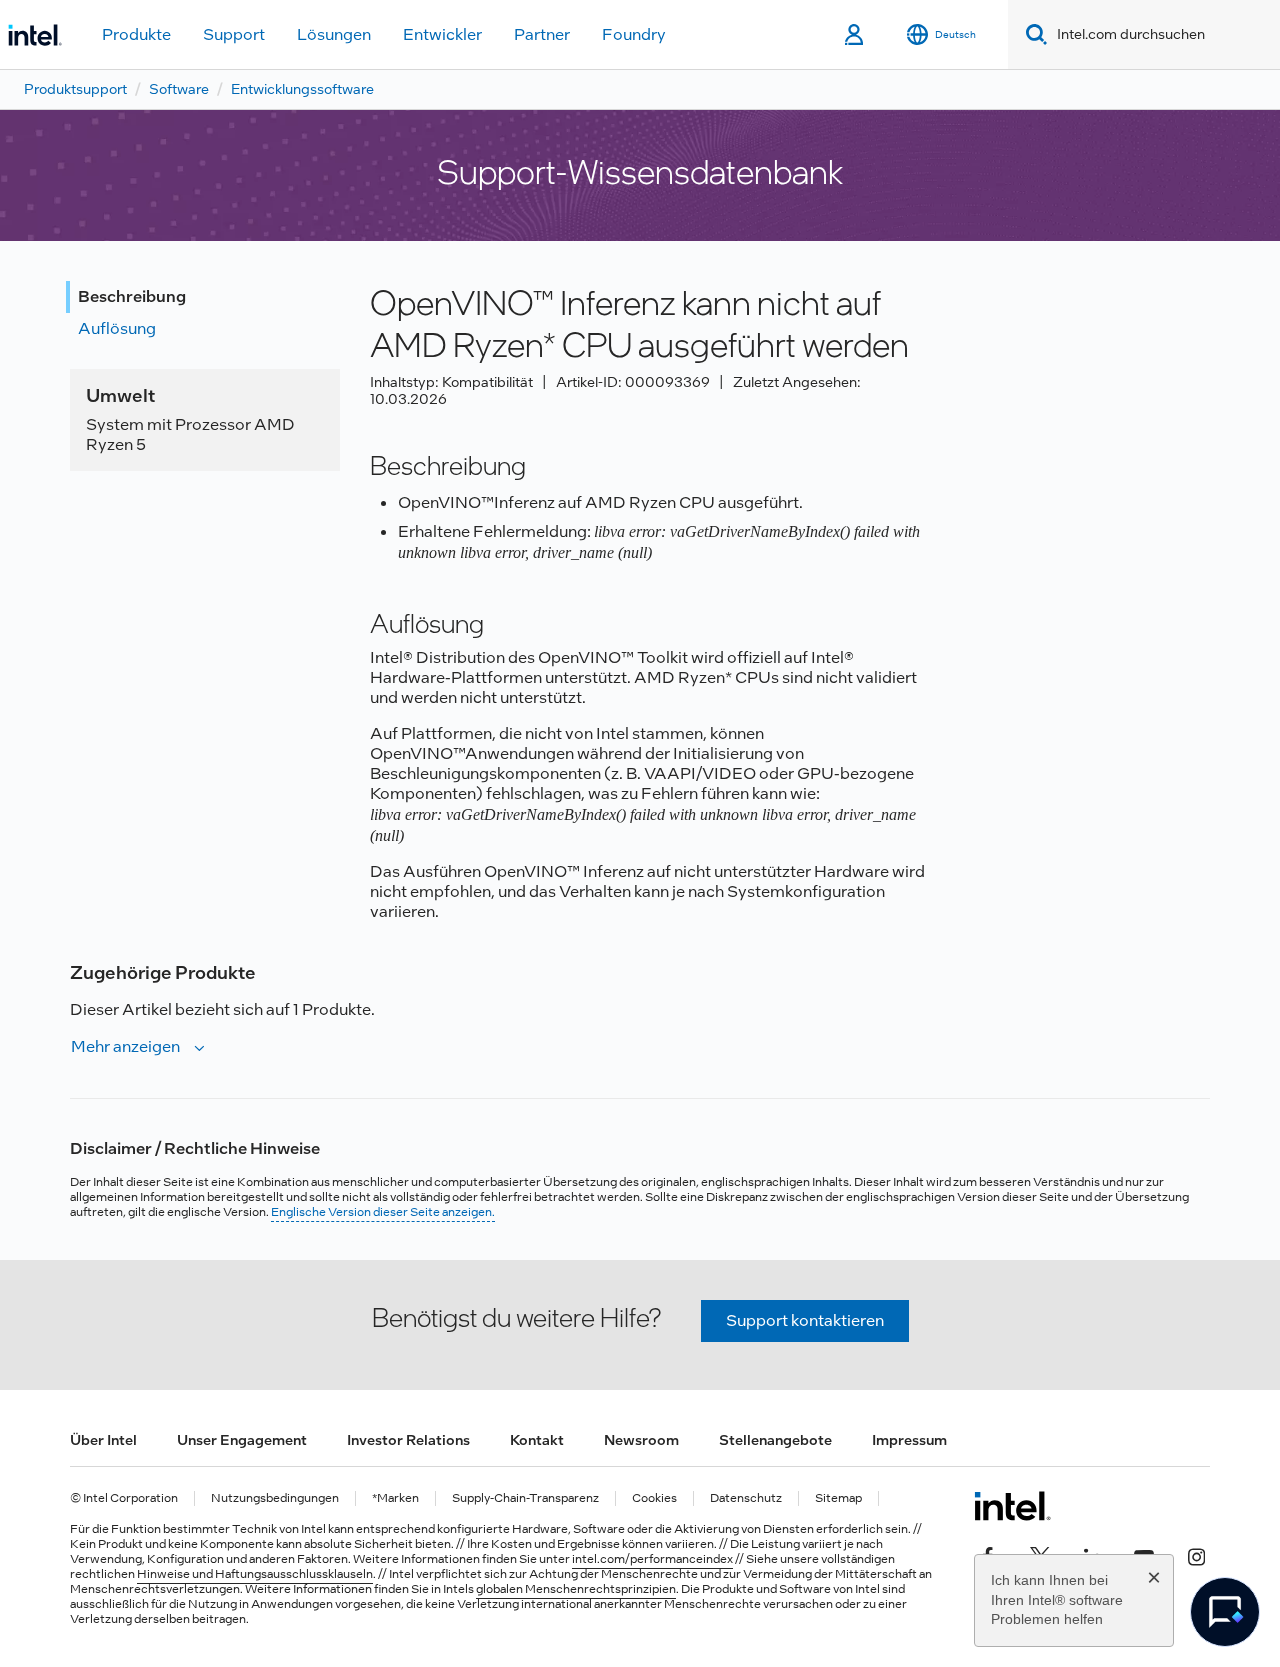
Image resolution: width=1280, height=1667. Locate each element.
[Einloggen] (855, 35)
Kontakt (537, 1440)
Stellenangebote (775, 1440)
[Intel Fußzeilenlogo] (1012, 1506)
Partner (542, 34)
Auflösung (117, 328)
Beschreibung (132, 296)
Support (234, 34)
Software (179, 89)
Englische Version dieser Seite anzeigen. (383, 1212)
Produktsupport (75, 89)
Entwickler (442, 34)
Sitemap (838, 1498)
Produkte (136, 34)
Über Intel (103, 1440)
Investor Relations (408, 1440)
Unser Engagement (242, 1440)
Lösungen (334, 34)
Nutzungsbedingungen (275, 1498)
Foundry (634, 34)
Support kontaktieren (805, 1320)
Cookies (654, 1498)
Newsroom (641, 1440)
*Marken (395, 1498)
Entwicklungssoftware (302, 89)
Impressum (909, 1440)
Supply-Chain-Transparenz (525, 1498)
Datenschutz (746, 1498)
